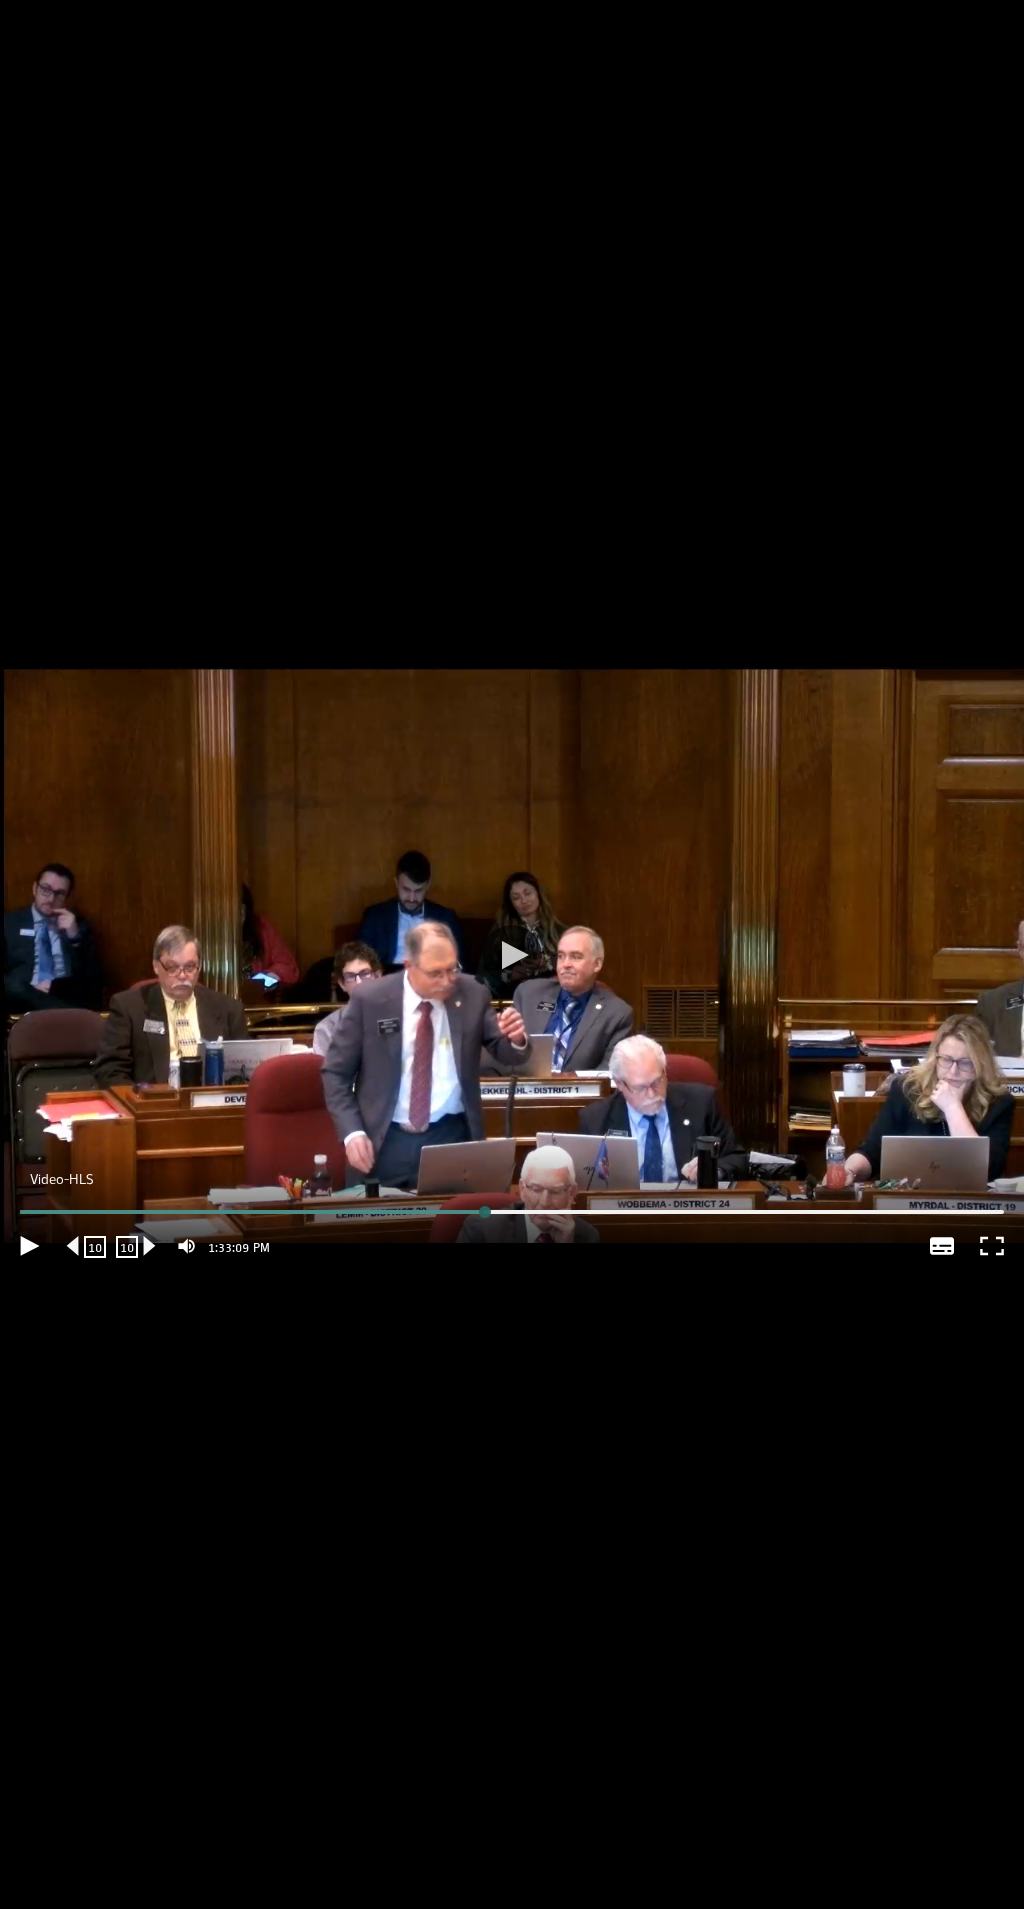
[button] (512, 954)
